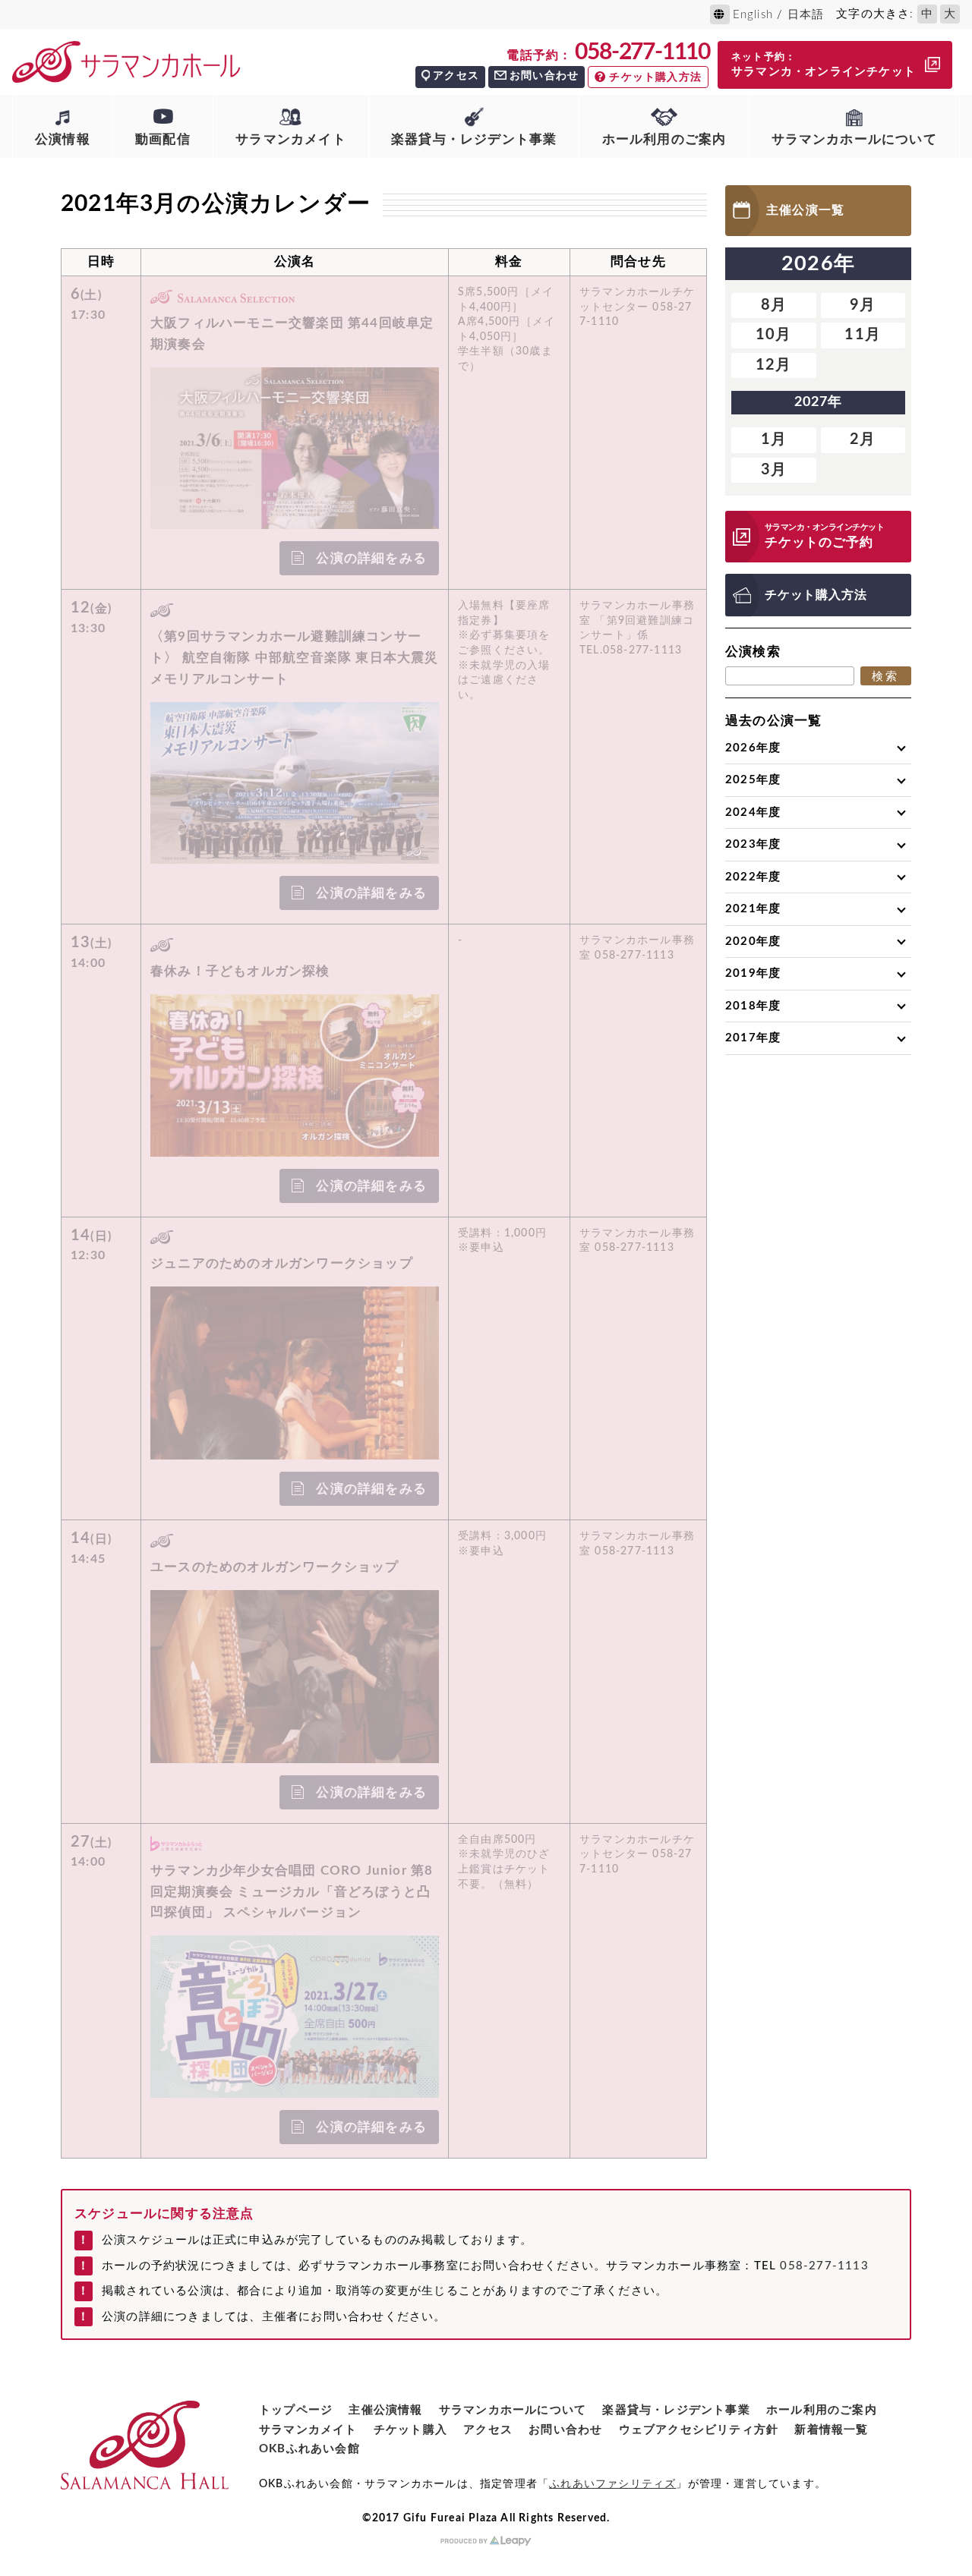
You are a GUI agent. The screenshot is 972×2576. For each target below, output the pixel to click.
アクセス (456, 76)
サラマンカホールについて (854, 139)
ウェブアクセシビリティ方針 (699, 2430)
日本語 (806, 15)
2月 (863, 439)
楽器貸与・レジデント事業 (474, 139)
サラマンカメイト (291, 139)
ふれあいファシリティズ (612, 2484)
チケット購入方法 (655, 77)
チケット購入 (410, 2430)
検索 (886, 676)
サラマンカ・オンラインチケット (824, 65)
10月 (774, 335)
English (753, 15)
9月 (863, 305)
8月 (774, 305)
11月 (863, 335)
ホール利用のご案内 (664, 139)
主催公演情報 (385, 2410)
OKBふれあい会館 (309, 2449)
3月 (774, 470)
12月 (774, 365)
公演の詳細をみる (371, 558)
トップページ (296, 2410)
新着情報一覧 (831, 2430)
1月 (774, 439)
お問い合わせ (544, 76)
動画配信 (163, 139)
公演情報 (63, 139)
